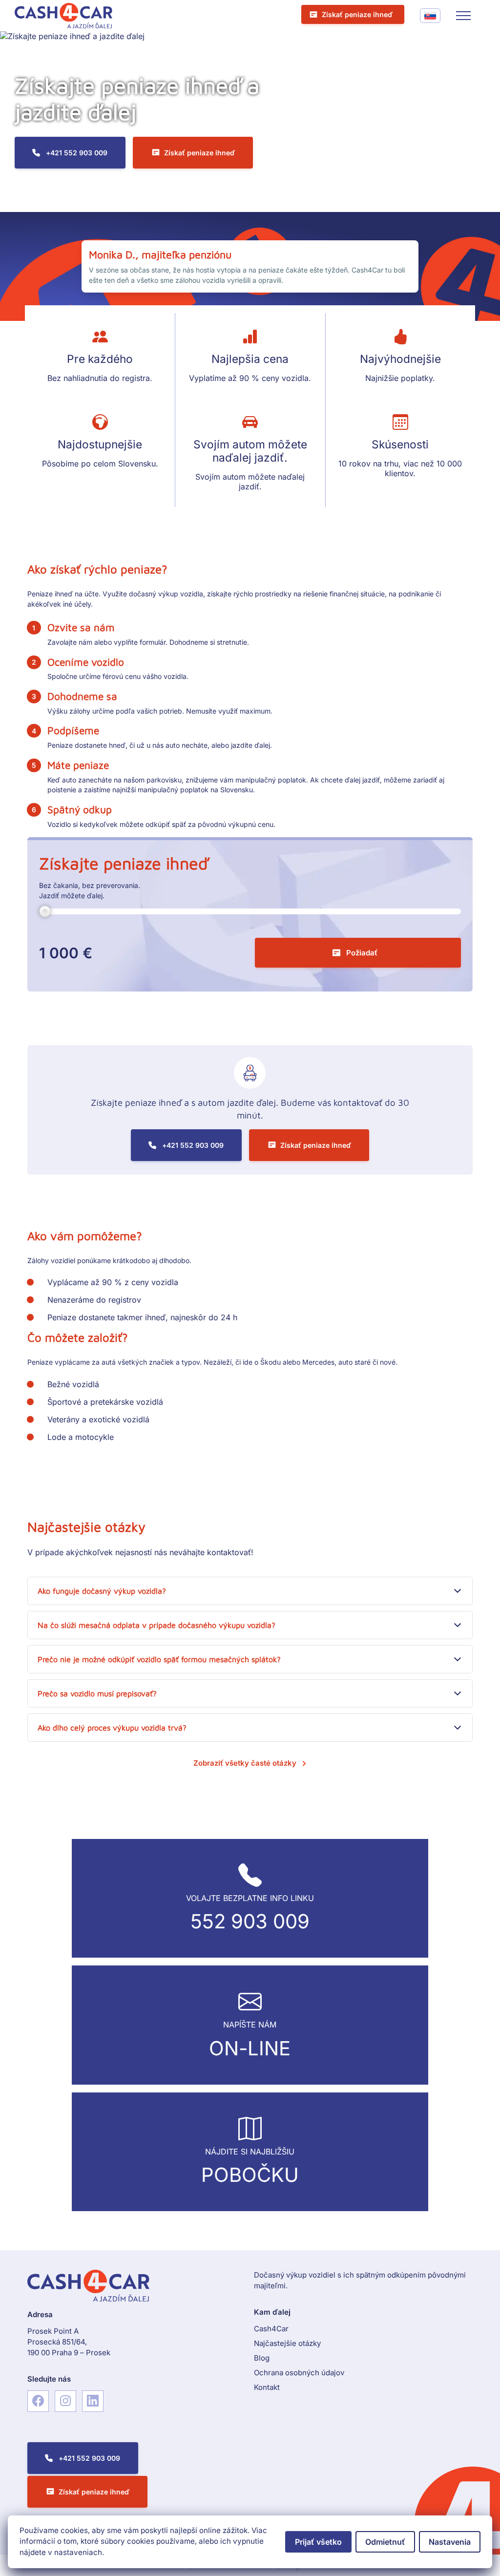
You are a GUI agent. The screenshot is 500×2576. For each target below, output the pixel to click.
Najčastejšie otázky (287, 2343)
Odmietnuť (385, 2542)
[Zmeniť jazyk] (430, 16)
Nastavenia (450, 2542)
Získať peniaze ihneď (357, 14)
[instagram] (65, 2401)
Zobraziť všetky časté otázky (245, 1763)
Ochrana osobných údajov (299, 2373)
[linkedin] (93, 2401)
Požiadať (362, 953)
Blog (262, 2358)
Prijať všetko (318, 2542)
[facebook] (38, 2401)
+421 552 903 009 (77, 153)
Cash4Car (271, 2329)
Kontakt (267, 2387)
